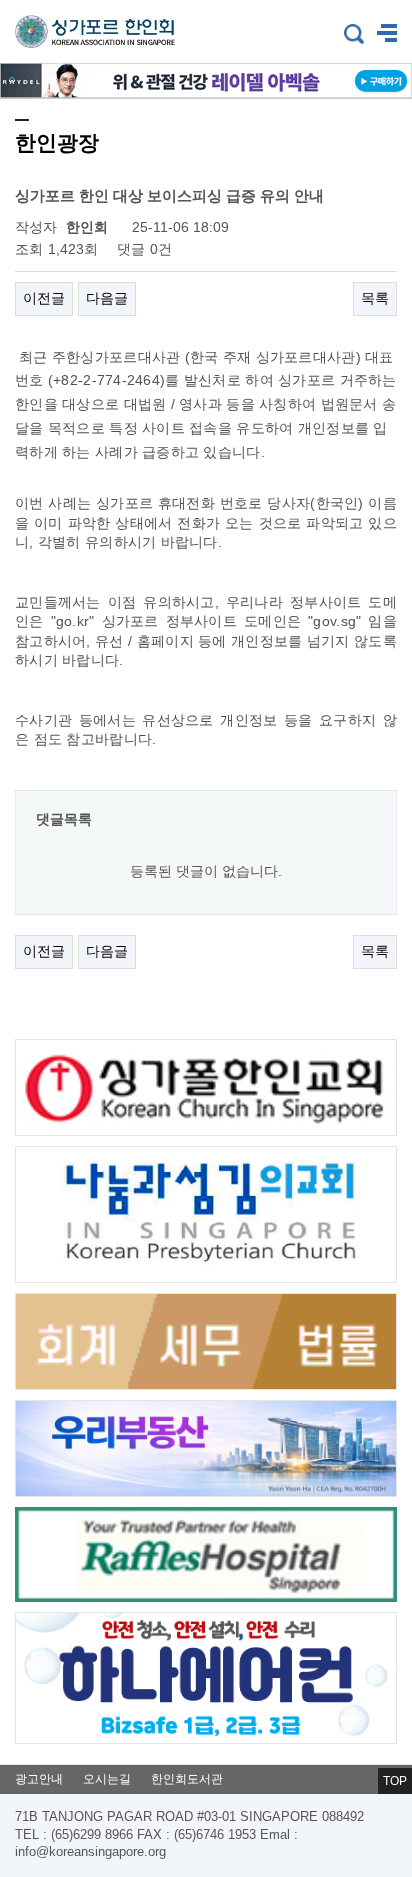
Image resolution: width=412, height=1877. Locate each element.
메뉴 (387, 34)
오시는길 (107, 1779)
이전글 (44, 298)
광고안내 (39, 1779)
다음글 (107, 298)
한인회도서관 (187, 1779)
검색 (354, 34)
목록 (375, 298)
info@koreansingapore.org (90, 1852)
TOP (395, 1781)
